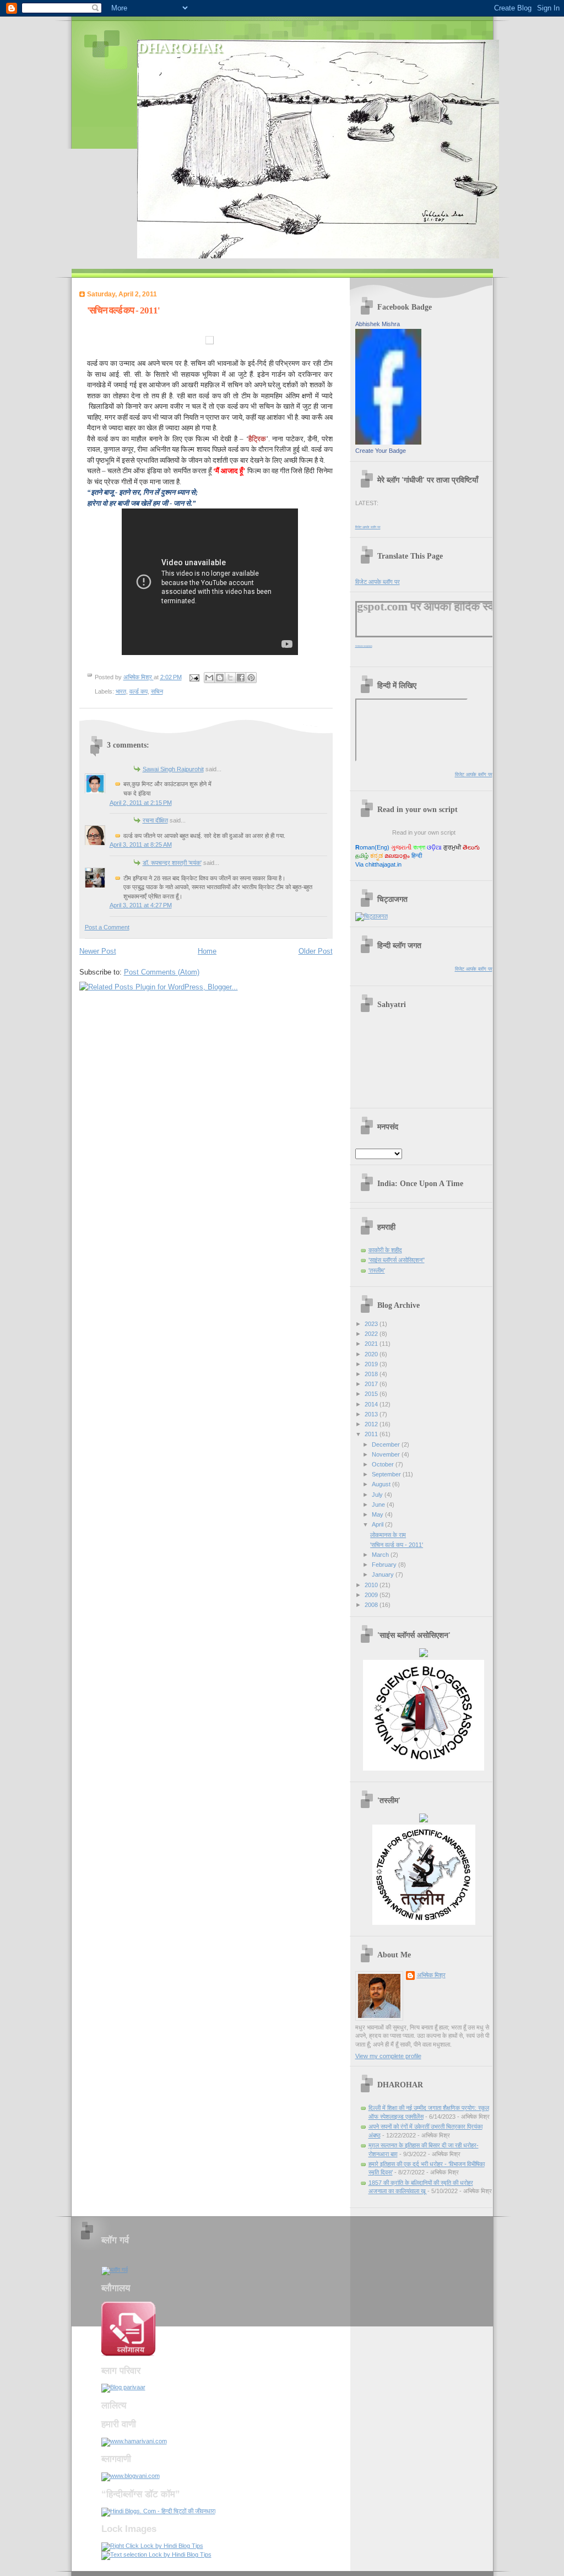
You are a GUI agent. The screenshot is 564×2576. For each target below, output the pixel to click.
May (378, 1514)
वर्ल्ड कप (139, 691)
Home (207, 951)
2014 (372, 1404)
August (382, 1484)
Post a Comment (107, 927)
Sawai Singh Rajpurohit (173, 769)
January (384, 1574)
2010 (372, 1585)
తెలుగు (471, 847)
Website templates (364, 646)
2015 (372, 1394)
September (387, 1474)
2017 (372, 1384)
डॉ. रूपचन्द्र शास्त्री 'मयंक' (172, 863)
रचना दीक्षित (155, 820)
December (387, 1444)
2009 (372, 1595)
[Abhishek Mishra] (388, 442)
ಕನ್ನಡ (376, 856)
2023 (372, 1324)
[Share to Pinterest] (251, 678)
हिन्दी (417, 856)
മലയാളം (397, 856)
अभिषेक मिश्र (431, 1975)
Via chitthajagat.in (378, 864)
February (385, 1565)
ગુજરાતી (401, 847)
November (387, 1454)
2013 (372, 1414)
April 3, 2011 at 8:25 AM (141, 845)
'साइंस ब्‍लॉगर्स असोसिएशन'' (397, 1260)
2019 (372, 1364)
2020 (372, 1354)
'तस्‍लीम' (377, 1270)
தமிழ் (362, 856)
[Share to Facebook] (241, 678)
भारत (121, 691)
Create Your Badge (381, 451)
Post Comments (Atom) (162, 972)
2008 (372, 1605)
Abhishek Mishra (378, 324)
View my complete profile (388, 2056)
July (378, 1495)
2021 (372, 1344)
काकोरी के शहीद (385, 1250)
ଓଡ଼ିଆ (434, 847)
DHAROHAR (180, 48)
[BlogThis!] (220, 678)
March (381, 1555)
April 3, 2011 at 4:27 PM (141, 905)
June (379, 1505)
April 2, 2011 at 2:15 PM (141, 803)
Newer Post (98, 951)
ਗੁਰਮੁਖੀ (452, 847)
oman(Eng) (372, 847)
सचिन (157, 691)
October (384, 1464)
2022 (372, 1334)
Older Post (316, 951)
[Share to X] (230, 678)
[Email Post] (194, 677)
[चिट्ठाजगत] (372, 916)
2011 (372, 1434)
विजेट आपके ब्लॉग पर (368, 527)
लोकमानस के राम (388, 1535)
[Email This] (209, 678)
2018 (372, 1374)
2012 (372, 1424)
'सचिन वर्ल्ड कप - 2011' (397, 1545)
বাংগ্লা (419, 847)
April (378, 1524)
